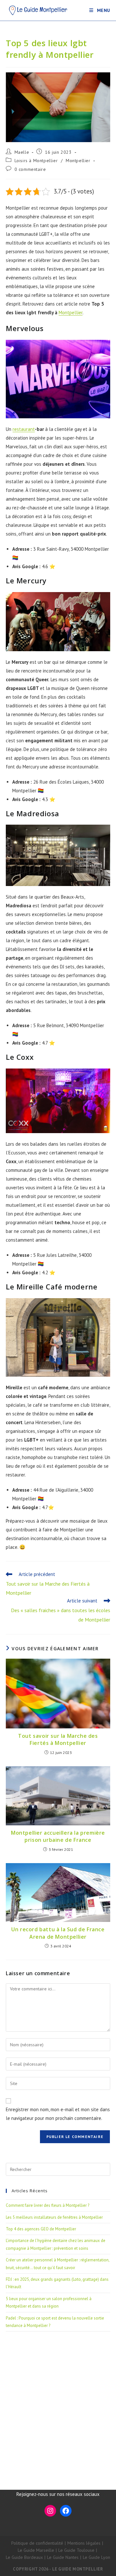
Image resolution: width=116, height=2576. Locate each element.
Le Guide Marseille (36, 2550)
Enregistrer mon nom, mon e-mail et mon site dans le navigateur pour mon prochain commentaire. (58, 2114)
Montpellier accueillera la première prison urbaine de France (58, 1836)
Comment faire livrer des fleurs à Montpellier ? (48, 2205)
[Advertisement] (58, 2403)
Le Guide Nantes (63, 2557)
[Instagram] (50, 2511)
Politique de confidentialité (37, 2543)
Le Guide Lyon (97, 2557)
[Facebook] (66, 2511)
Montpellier (78, 161)
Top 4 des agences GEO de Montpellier (41, 2229)
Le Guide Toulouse (76, 2550)
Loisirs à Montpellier (36, 161)
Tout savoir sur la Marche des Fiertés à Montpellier (58, 1739)
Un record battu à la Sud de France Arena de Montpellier (58, 1933)
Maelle (22, 152)
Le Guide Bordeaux (24, 2557)
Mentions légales (84, 2543)
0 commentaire (30, 169)
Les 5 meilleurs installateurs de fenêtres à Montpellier (54, 2217)
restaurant (24, 429)
